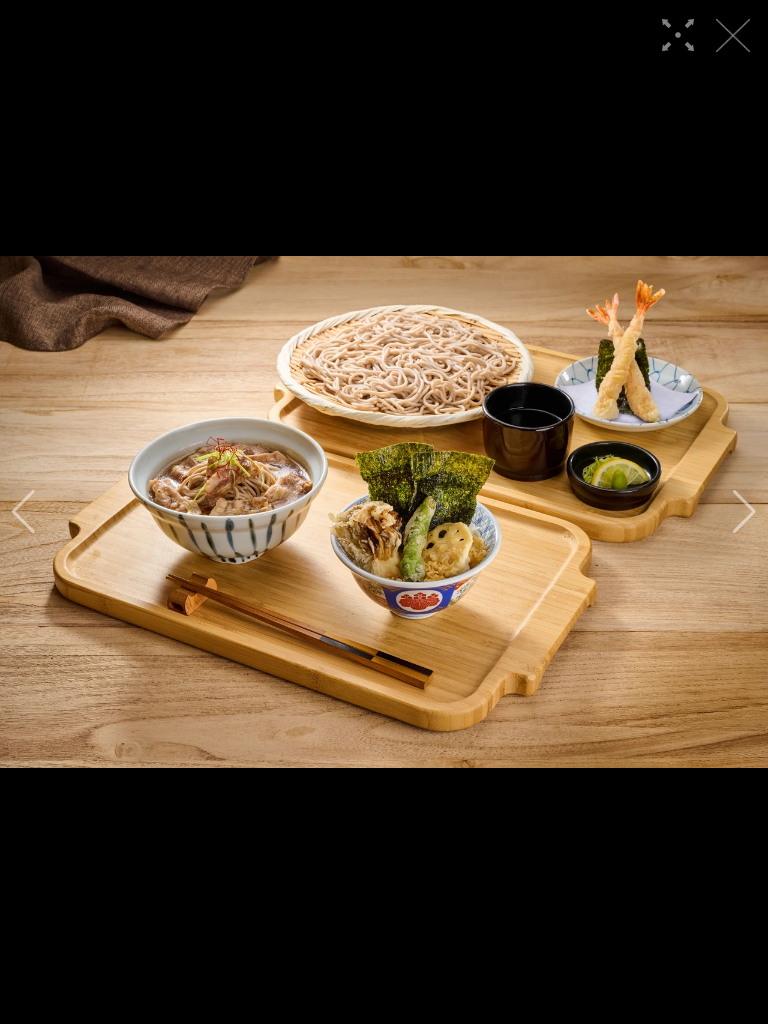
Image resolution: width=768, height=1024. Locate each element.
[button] (23, 512)
